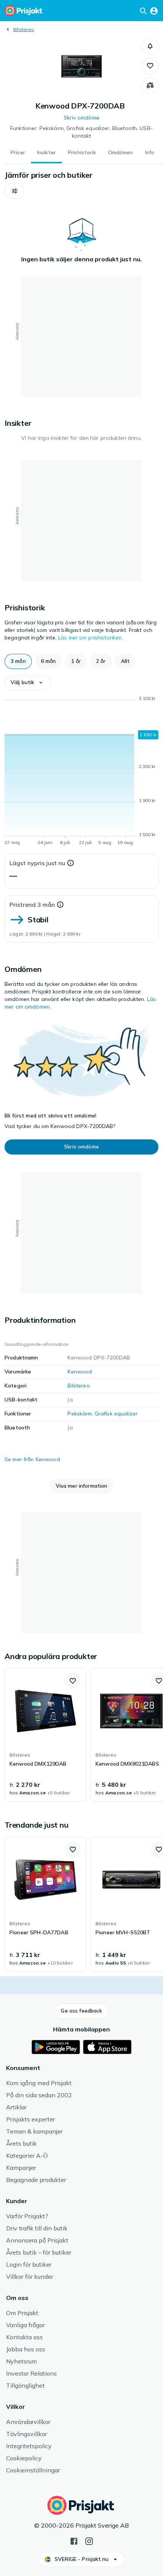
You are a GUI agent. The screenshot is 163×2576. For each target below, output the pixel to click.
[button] (150, 46)
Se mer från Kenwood (32, 1459)
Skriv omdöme (81, 118)
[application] (81, 772)
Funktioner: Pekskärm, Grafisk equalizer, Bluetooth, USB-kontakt (81, 132)
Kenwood (80, 1372)
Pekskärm (80, 1414)
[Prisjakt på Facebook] (74, 2540)
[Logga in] (154, 11)
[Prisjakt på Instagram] (89, 2540)
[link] (45, 1735)
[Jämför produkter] (150, 85)
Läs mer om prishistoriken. (91, 638)
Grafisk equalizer (116, 1414)
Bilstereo (24, 29)
